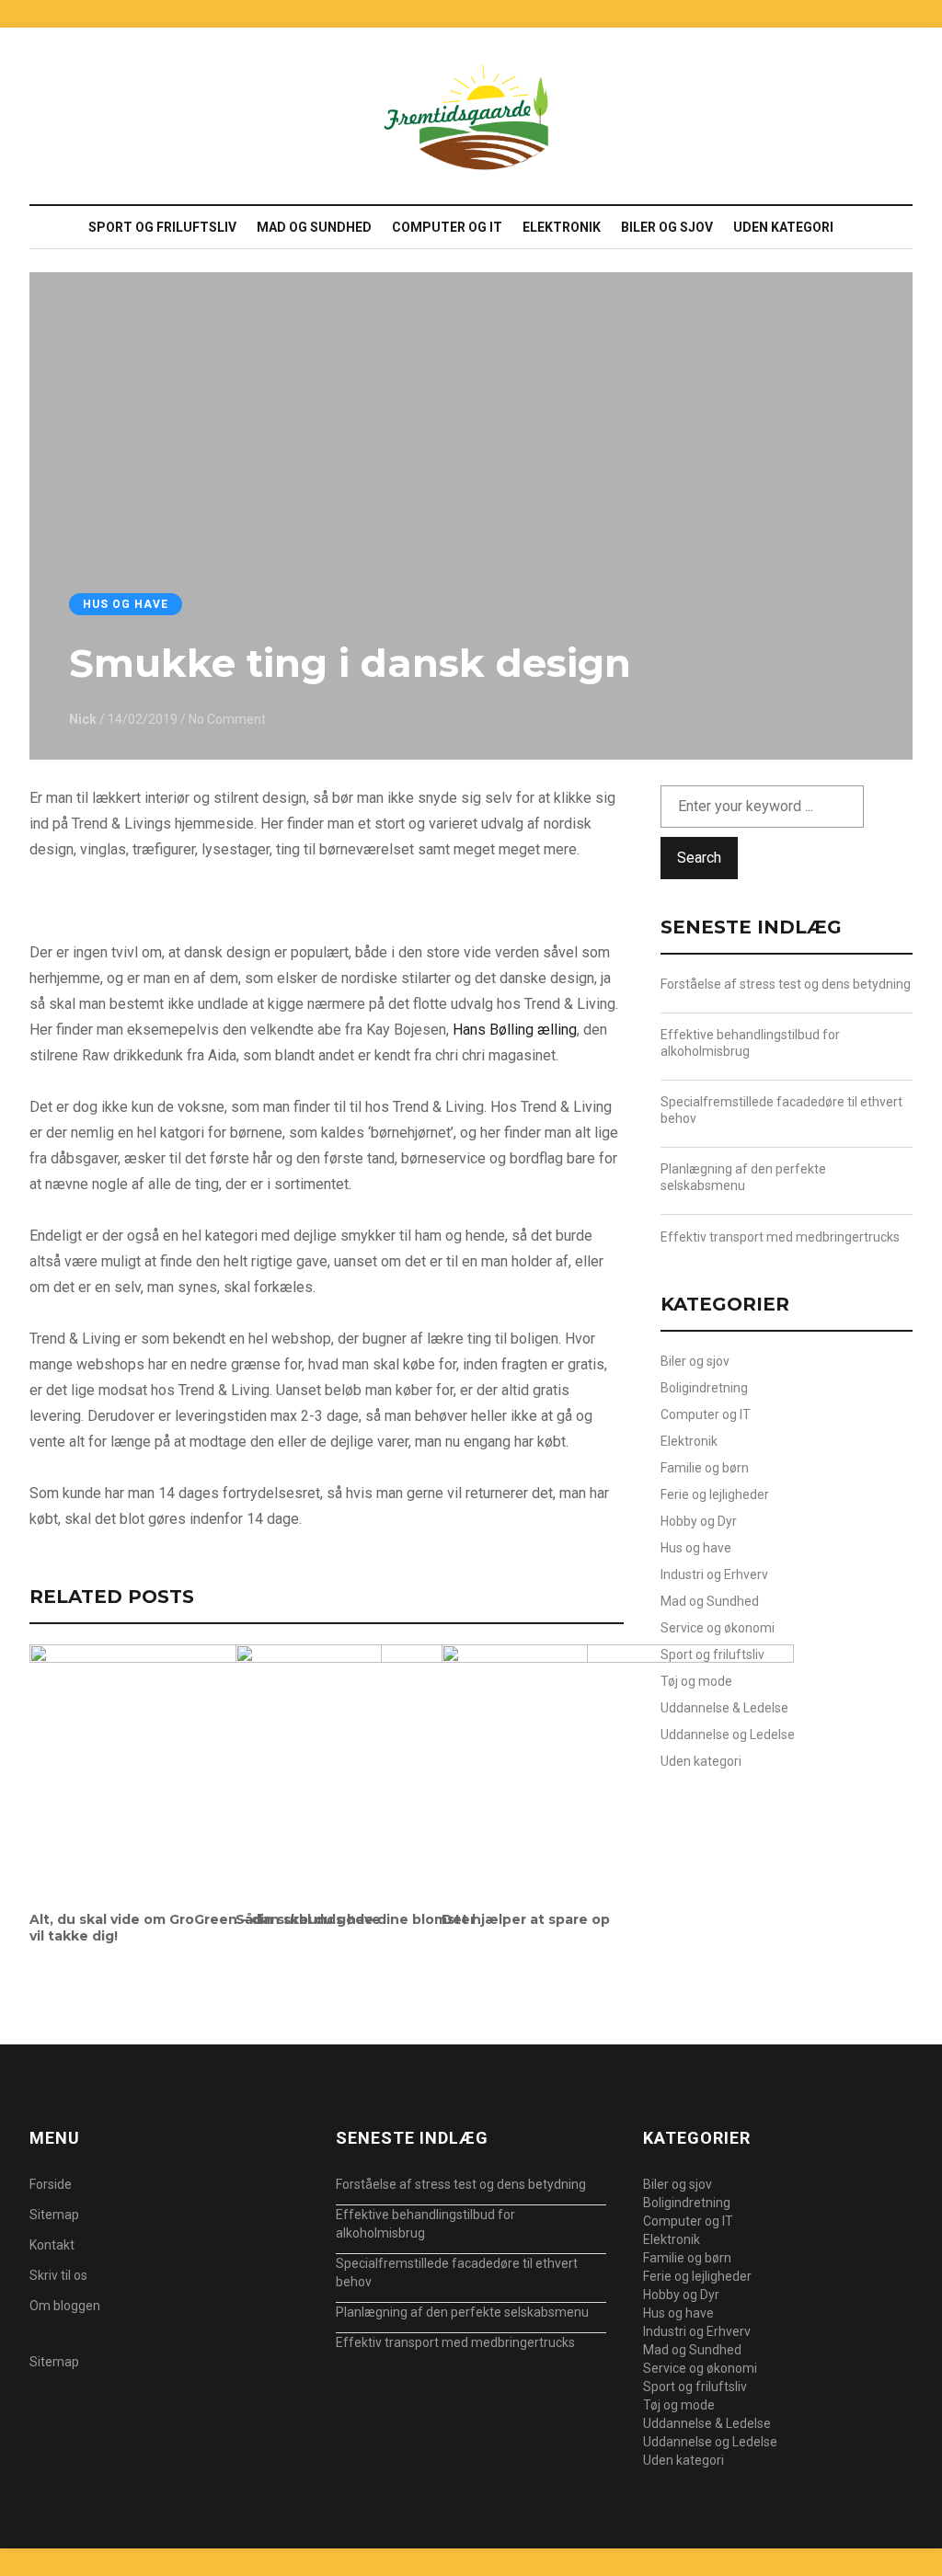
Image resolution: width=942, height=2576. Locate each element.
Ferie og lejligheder (715, 1494)
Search (699, 858)
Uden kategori (783, 227)
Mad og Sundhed (314, 227)
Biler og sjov (667, 227)
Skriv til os (58, 2275)
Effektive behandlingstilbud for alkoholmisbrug (750, 1043)
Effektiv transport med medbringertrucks (780, 1237)
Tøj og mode (696, 1681)
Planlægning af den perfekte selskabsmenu (743, 1177)
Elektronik (562, 227)
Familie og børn (705, 1468)
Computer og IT (447, 227)
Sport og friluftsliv (162, 227)
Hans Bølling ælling (515, 1030)
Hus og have (126, 604)
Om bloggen (65, 2306)
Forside (51, 2184)
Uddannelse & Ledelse (724, 1708)
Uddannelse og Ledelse (728, 1735)
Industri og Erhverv (714, 1574)
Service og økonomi (718, 1628)
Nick (83, 719)
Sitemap (54, 2215)
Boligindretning (704, 1388)
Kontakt (52, 2245)
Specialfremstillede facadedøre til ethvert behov (781, 1110)
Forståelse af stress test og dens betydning (786, 984)
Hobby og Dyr (699, 1521)
